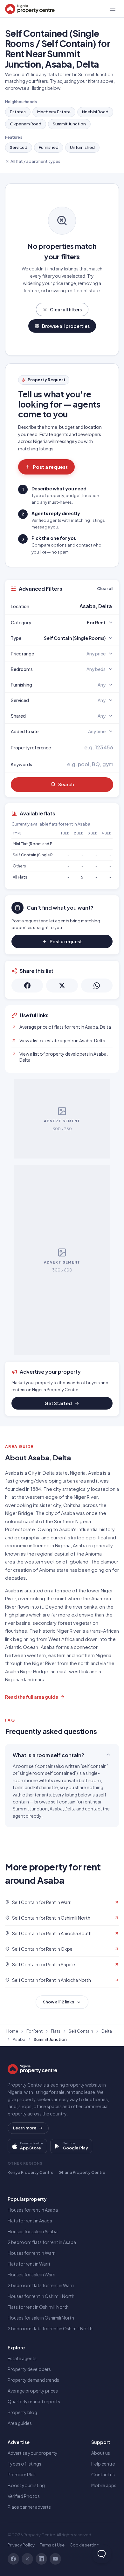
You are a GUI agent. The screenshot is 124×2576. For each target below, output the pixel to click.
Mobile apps (104, 2485)
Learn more (25, 2128)
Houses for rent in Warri (32, 2253)
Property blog (22, 2412)
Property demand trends (33, 2380)
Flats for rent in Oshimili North (38, 2307)
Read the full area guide (32, 1697)
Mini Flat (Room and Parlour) (39, 844)
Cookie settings (86, 2545)
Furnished (49, 147)
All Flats (20, 877)
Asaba (19, 2039)
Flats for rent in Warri (29, 2264)
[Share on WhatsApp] (97, 986)
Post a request (50, 467)
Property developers (29, 2369)
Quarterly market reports (34, 2401)
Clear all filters (66, 309)
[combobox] (77, 606)
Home (12, 2031)
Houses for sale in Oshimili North (41, 2318)
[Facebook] (13, 2559)
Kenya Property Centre (31, 2172)
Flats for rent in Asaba (30, 2221)
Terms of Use (52, 2545)
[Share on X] (62, 986)
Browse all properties (66, 326)
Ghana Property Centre (82, 2172)
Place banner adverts (29, 2507)
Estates (18, 112)
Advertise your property (33, 2453)
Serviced (19, 147)
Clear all (105, 588)
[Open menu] (113, 9)
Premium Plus (22, 2474)
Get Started (58, 1403)
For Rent (34, 2031)
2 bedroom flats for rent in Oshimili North (50, 2328)
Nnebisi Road (95, 112)
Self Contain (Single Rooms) (39, 855)
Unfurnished (82, 147)
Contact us (103, 2474)
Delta (107, 2031)
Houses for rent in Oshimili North (41, 2296)
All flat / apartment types (35, 161)
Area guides (20, 2423)
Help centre (103, 2464)
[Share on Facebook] (27, 986)
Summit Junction (69, 124)
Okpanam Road (26, 124)
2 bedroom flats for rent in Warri (41, 2285)
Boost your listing (26, 2485)
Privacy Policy (21, 2545)
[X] (27, 2559)
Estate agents (22, 2358)
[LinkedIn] (41, 2559)
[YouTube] (55, 2559)
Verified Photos (24, 2496)
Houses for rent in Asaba (33, 2210)
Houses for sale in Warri (31, 2274)
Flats (56, 2031)
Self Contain (81, 2031)
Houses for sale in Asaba (33, 2231)
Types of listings (24, 2464)
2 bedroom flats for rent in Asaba (42, 2242)
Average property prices (33, 2391)
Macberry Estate (54, 112)
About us (101, 2453)
